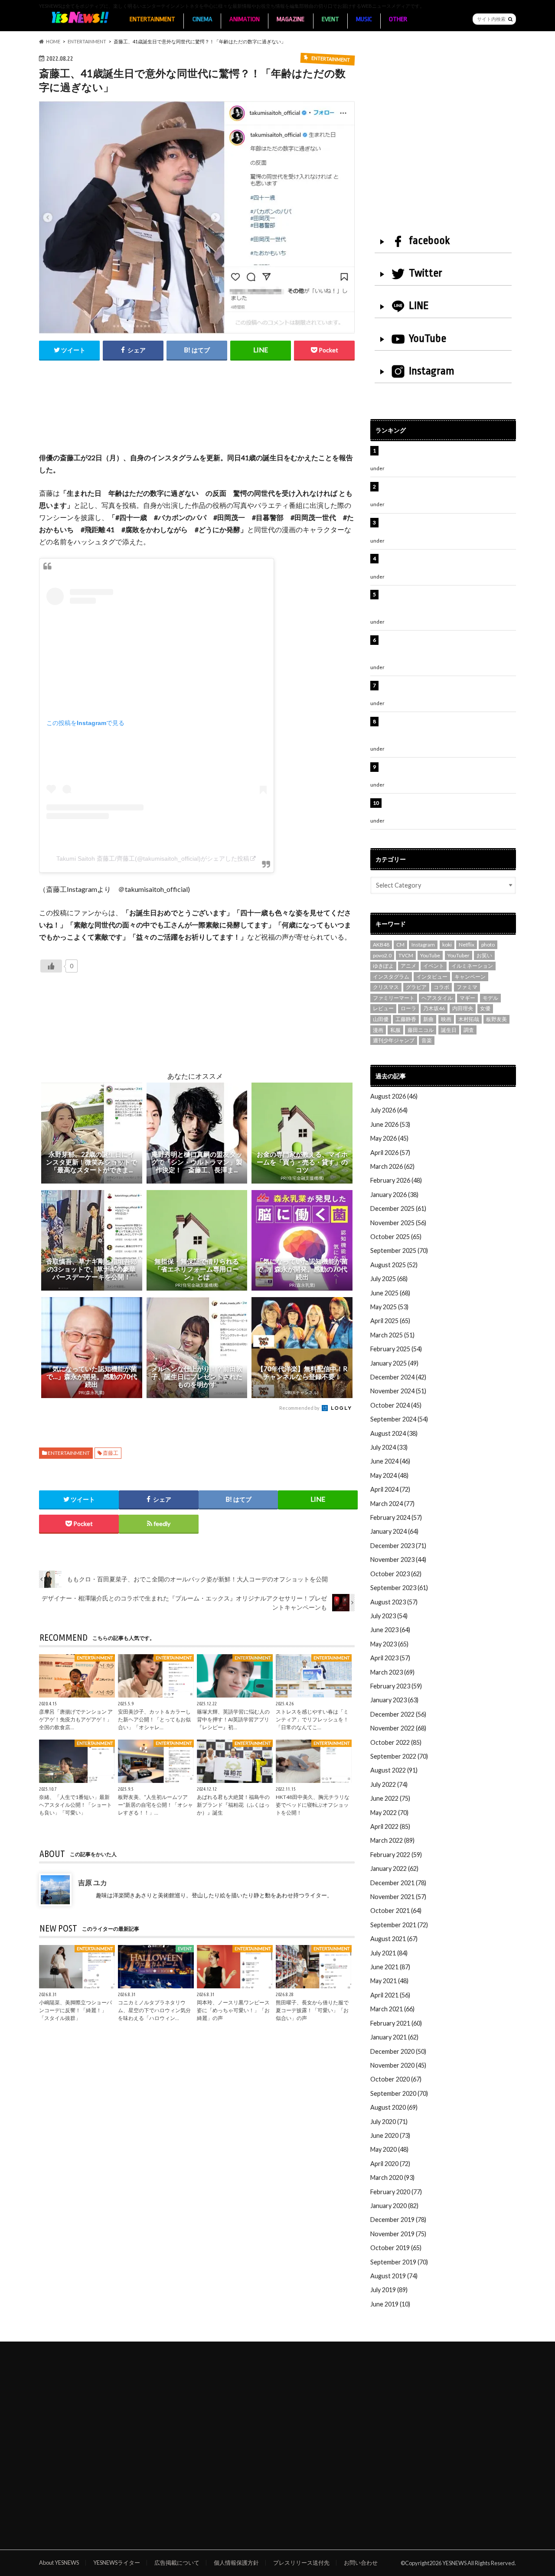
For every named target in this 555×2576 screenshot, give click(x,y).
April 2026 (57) (390, 1153)
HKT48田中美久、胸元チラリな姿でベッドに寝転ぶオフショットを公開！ (313, 1805)
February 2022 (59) (396, 1855)
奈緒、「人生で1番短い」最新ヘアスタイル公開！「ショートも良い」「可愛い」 (75, 1805)
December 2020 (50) (398, 2051)
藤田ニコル (421, 1030)
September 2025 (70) (399, 1251)
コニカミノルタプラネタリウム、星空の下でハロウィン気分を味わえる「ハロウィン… (154, 2010)
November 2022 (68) (398, 1728)
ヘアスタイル (437, 998)
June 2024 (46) (390, 1461)
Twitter (426, 273)
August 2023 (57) (394, 1602)
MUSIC (364, 19)
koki (447, 945)
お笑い (484, 955)
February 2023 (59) (396, 1686)
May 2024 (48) (389, 1475)
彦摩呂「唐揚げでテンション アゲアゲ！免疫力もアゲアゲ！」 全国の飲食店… (76, 1719)
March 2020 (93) (392, 2178)
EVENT (330, 19)
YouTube (428, 338)
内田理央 (463, 1008)
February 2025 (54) (396, 1349)
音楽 (427, 1040)
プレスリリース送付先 (301, 2563)
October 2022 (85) (396, 1742)
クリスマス (386, 987)
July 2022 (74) (389, 1784)
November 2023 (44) (398, 1560)
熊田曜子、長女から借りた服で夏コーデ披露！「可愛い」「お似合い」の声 (312, 2010)
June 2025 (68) (390, 1293)
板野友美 (496, 1019)
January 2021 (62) (394, 2037)
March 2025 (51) (392, 1335)
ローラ (408, 1008)
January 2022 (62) (394, 1869)
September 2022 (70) (399, 1756)
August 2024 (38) (394, 1433)
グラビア (416, 987)
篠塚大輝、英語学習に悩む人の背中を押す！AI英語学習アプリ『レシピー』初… (233, 1719)
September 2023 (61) (399, 1588)
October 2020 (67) (396, 2079)
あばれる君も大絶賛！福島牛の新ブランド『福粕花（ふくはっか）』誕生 (233, 1805)
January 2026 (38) (394, 1195)
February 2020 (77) (396, 2192)
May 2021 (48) (389, 1981)
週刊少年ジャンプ (394, 1040)
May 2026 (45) (389, 1138)
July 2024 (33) (389, 1447)
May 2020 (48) (389, 2149)
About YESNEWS (59, 2563)
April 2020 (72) (390, 2164)
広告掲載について (177, 2563)
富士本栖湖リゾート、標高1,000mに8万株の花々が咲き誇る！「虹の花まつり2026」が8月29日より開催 (450, 604)
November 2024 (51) (398, 1391)
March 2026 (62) (392, 1166)
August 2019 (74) (394, 2276)
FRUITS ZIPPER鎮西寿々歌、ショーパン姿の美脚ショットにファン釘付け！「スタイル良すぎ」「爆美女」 (448, 649)
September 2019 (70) (399, 2262)
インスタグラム (391, 977)
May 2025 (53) (389, 1307)
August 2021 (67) (394, 1939)
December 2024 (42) (398, 1377)
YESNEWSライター (117, 2563)
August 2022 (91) (394, 1770)
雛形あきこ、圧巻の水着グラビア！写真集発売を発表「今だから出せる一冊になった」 (447, 491)
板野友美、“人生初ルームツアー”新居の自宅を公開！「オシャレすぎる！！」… (155, 1805)
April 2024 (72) (390, 1489)
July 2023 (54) (389, 1616)
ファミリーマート (394, 998)
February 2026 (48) (396, 1180)
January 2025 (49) (394, 1363)
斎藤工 (111, 1453)
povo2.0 (382, 955)
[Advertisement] (197, 416)
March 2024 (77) (392, 1504)
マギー (467, 998)
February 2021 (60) (396, 2023)
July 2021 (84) (389, 1953)
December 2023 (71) (398, 1546)
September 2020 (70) (399, 2093)
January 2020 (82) (394, 2206)
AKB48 (381, 945)
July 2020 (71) (389, 2122)
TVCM (406, 955)
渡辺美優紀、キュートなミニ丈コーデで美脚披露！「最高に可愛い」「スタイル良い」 (447, 690)
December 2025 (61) (398, 1208)
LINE (419, 306)
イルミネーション (472, 966)
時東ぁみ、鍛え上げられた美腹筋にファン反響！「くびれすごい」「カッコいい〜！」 (444, 527)
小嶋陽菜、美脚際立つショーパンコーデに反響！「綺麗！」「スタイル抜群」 (75, 2010)
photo (488, 945)
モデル (490, 998)
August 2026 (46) (394, 1096)
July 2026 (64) (389, 1110)
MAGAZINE (291, 19)
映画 (446, 1019)
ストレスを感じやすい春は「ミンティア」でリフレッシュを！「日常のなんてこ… (312, 1719)
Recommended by (300, 1408)
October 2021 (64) (396, 1911)
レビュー (383, 1008)
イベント (434, 966)
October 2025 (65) (396, 1237)
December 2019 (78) (398, 2220)
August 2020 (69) (394, 2107)
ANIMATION (245, 19)
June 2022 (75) (390, 1798)
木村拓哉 (469, 1019)
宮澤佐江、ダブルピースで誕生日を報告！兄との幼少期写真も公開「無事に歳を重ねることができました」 (447, 731)
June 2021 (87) (390, 1967)
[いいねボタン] (51, 966)
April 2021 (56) (390, 1995)
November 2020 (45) (398, 2065)
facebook (429, 241)
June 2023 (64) (390, 1630)
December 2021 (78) (398, 1883)
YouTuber (459, 955)
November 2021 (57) (398, 1897)
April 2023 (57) (390, 1658)
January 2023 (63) (394, 1700)
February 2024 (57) (396, 1517)
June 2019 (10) (390, 2304)
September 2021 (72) (399, 1925)
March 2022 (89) (392, 1840)
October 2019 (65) (396, 2248)
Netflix (467, 945)
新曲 (428, 1019)
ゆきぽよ (383, 966)
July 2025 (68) (389, 1279)
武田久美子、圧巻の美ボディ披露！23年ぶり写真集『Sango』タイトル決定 (447, 808)
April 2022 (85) (390, 1826)
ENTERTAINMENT (152, 19)
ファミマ (467, 987)
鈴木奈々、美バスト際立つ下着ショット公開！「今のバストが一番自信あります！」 (447, 772)
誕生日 (449, 1030)
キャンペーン (470, 977)
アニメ (408, 966)
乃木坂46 (434, 1008)
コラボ (441, 987)
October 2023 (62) (396, 1574)
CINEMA (202, 19)
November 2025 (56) (398, 1223)
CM (400, 945)
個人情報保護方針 (236, 2563)
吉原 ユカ (93, 1882)
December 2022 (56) (398, 1714)
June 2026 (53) (390, 1124)
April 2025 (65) (390, 1321)
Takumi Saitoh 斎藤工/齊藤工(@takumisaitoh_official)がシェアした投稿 (153, 859)
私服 (395, 1030)
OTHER (398, 19)
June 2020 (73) (390, 2135)
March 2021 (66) (392, 2009)
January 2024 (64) (394, 1531)
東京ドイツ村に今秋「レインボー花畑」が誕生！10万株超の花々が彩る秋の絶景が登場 (444, 563)
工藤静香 (406, 1019)
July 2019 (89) (389, 2290)
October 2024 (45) (396, 1405)
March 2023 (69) (392, 1672)
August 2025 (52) (394, 1265)
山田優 (381, 1019)
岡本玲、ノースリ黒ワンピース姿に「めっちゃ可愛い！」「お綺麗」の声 (233, 2010)
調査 (469, 1030)
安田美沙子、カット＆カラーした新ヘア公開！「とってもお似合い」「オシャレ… (154, 1719)
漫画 (378, 1030)
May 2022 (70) (389, 1813)
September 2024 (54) (399, 1419)
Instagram (432, 371)
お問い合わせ (361, 2563)
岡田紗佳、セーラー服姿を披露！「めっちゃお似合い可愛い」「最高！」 (447, 455)
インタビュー (432, 977)
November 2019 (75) (398, 2234)
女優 (485, 1008)
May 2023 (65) (389, 1644)
